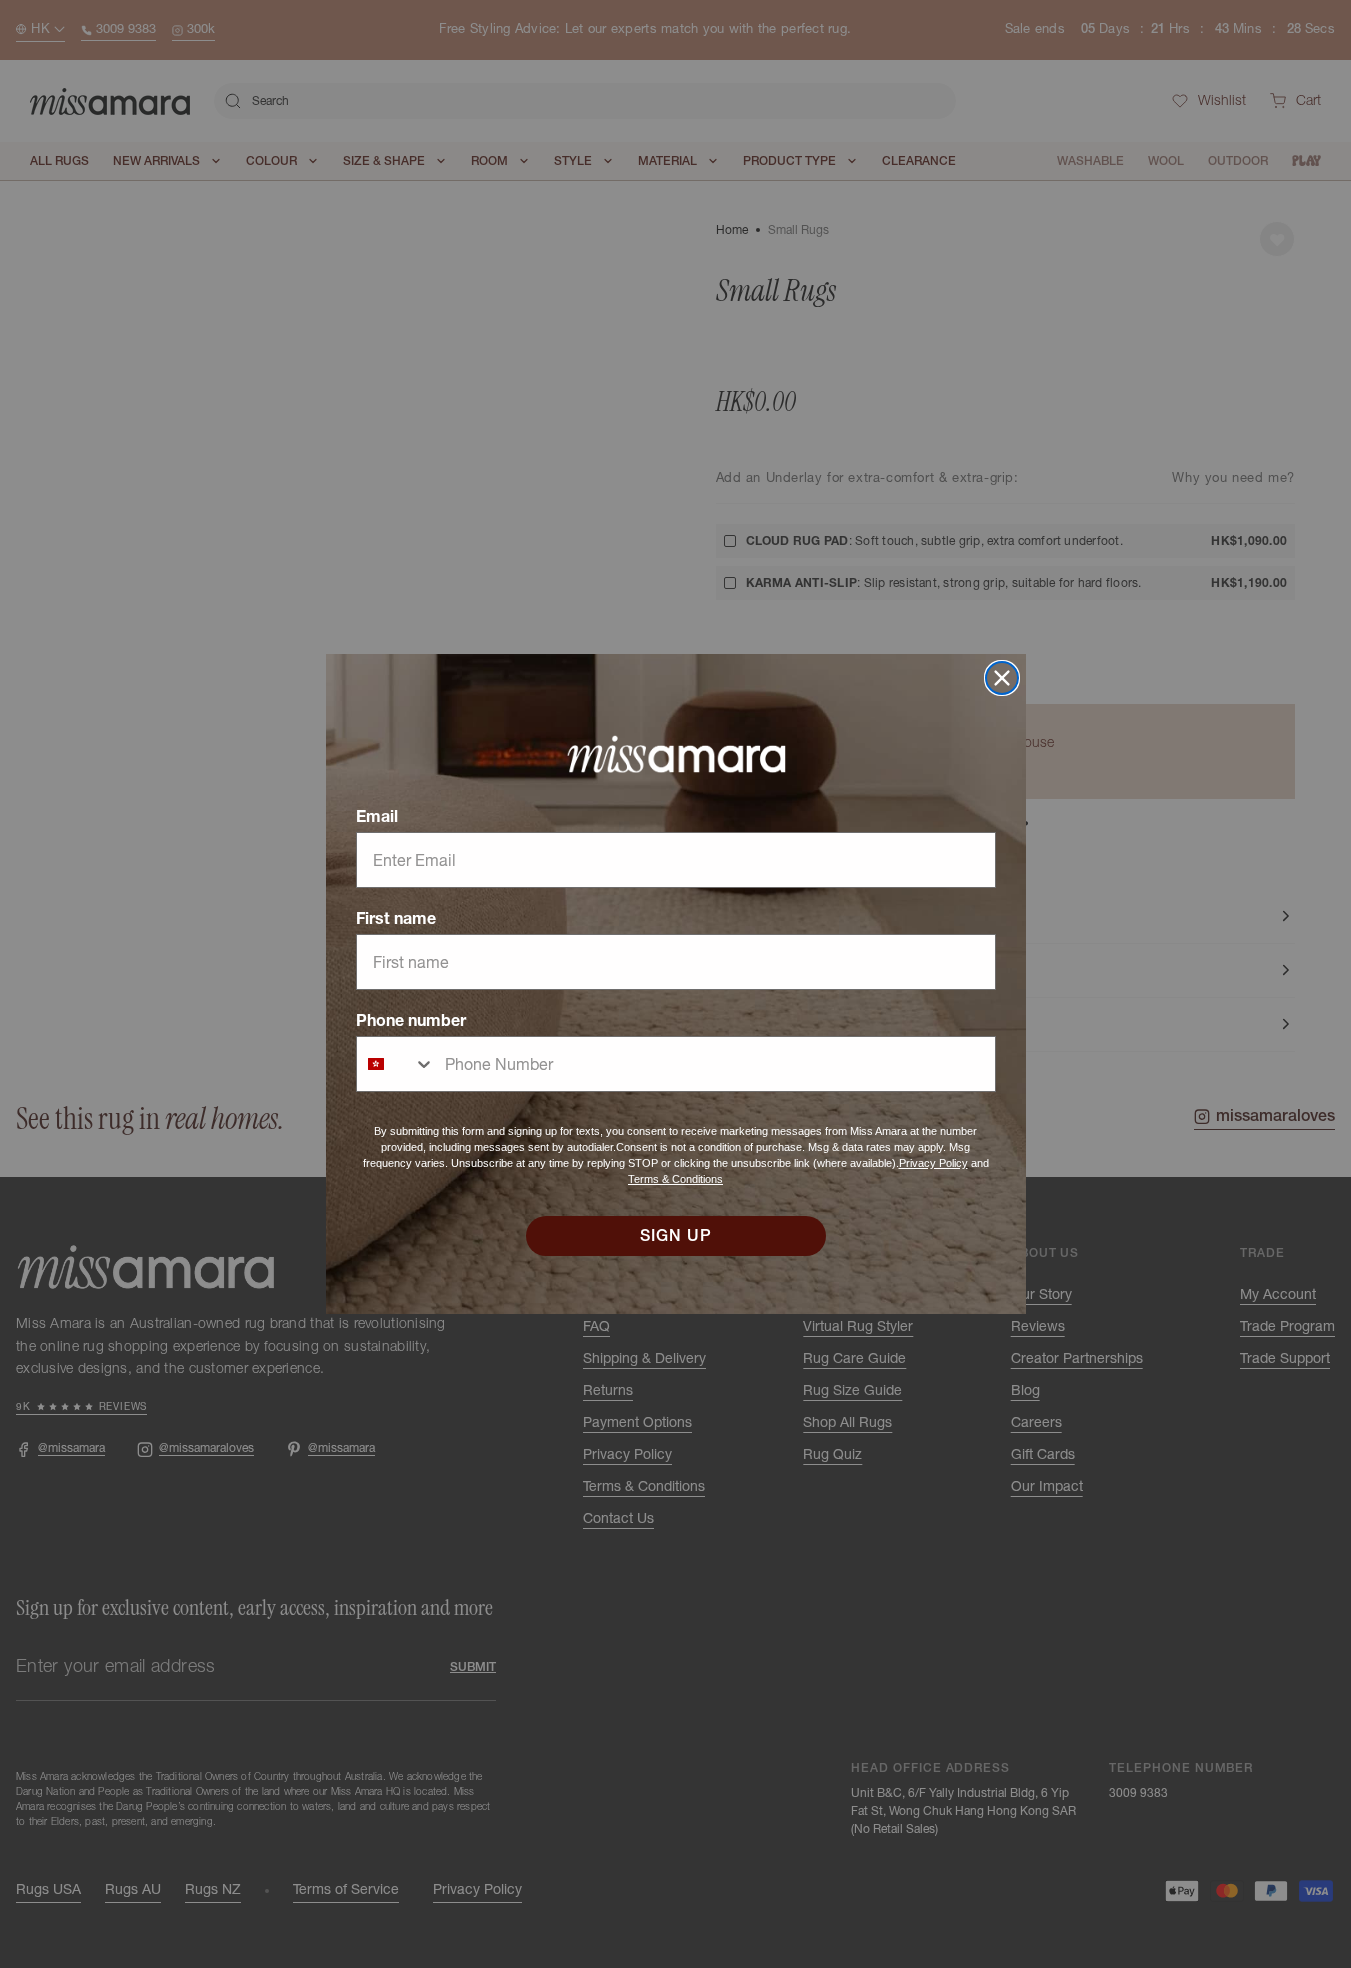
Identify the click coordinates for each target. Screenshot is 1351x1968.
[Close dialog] (1002, 678)
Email (377, 816)
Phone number (411, 1020)
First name (396, 918)
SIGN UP (676, 1236)
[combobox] (396, 1064)
